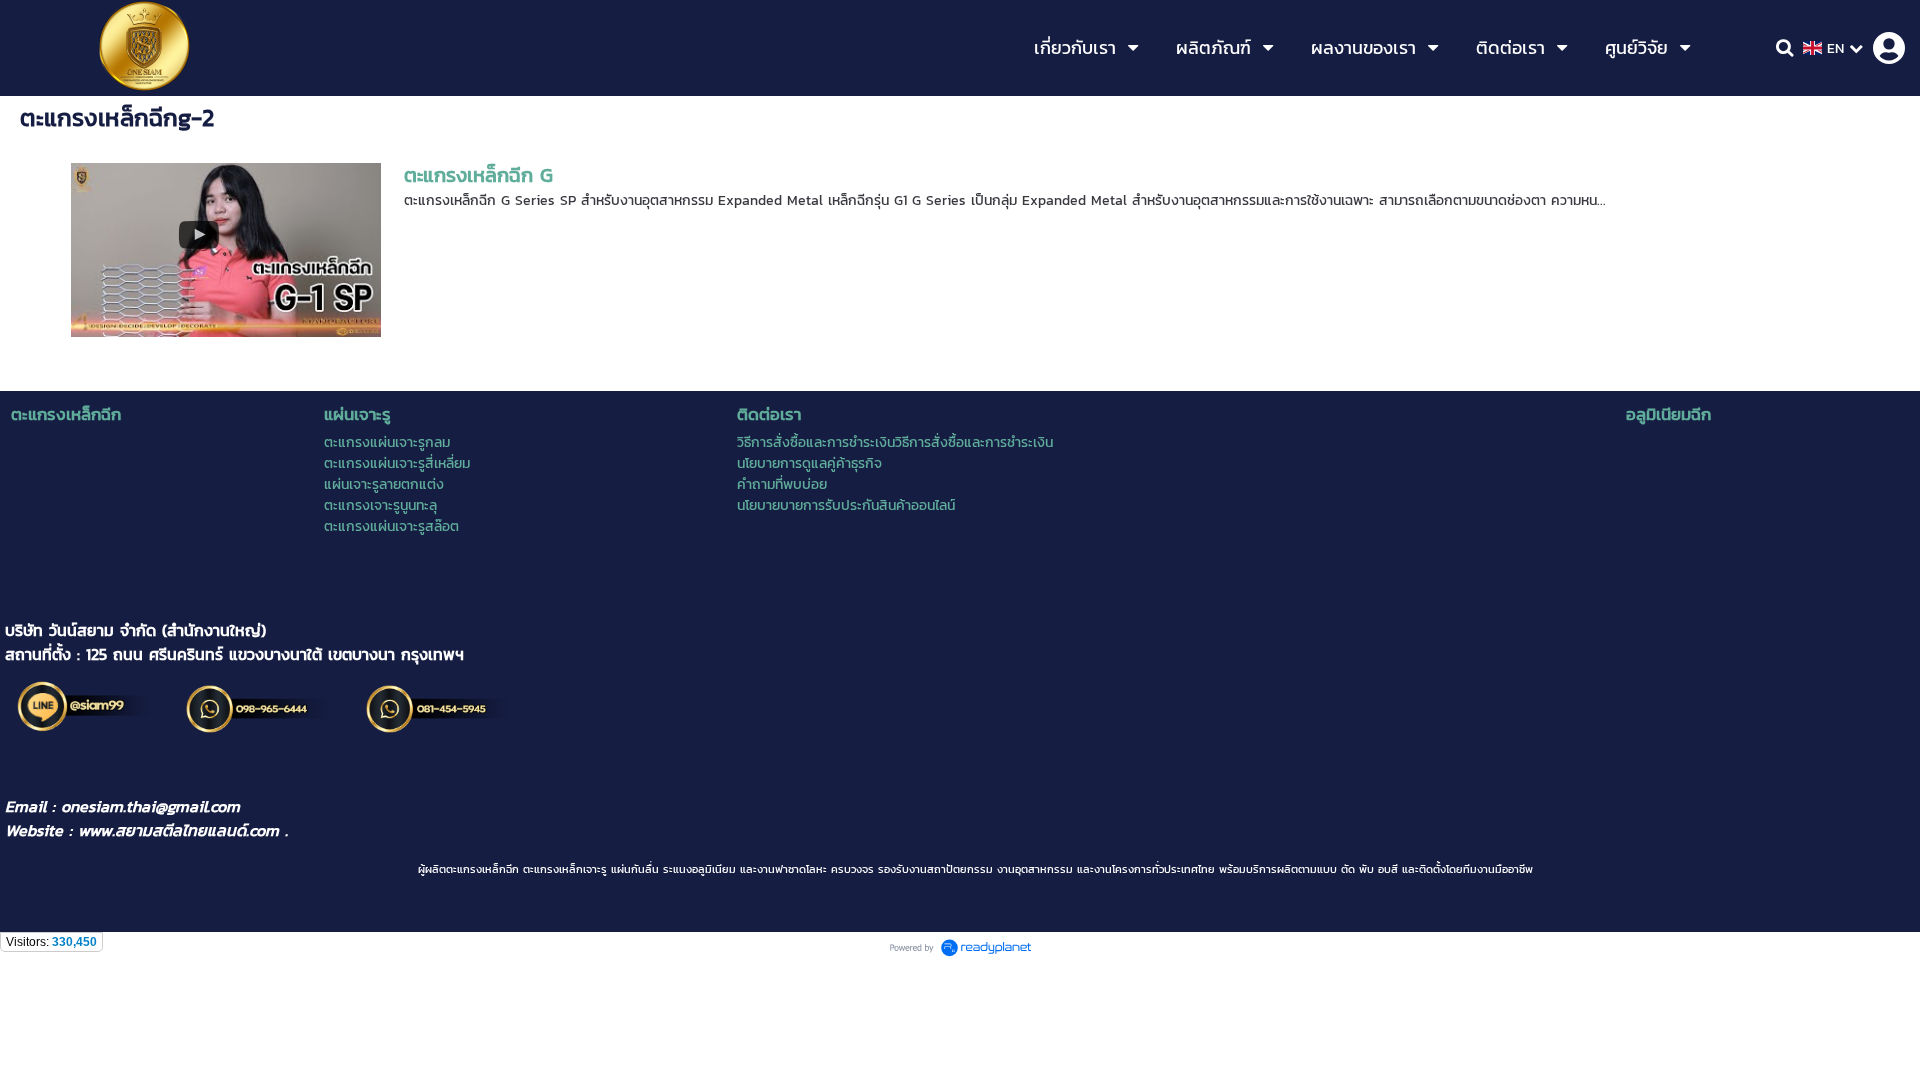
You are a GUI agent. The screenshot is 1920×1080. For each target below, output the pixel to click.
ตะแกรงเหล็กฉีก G (478, 175)
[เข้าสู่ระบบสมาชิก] (1889, 48)
